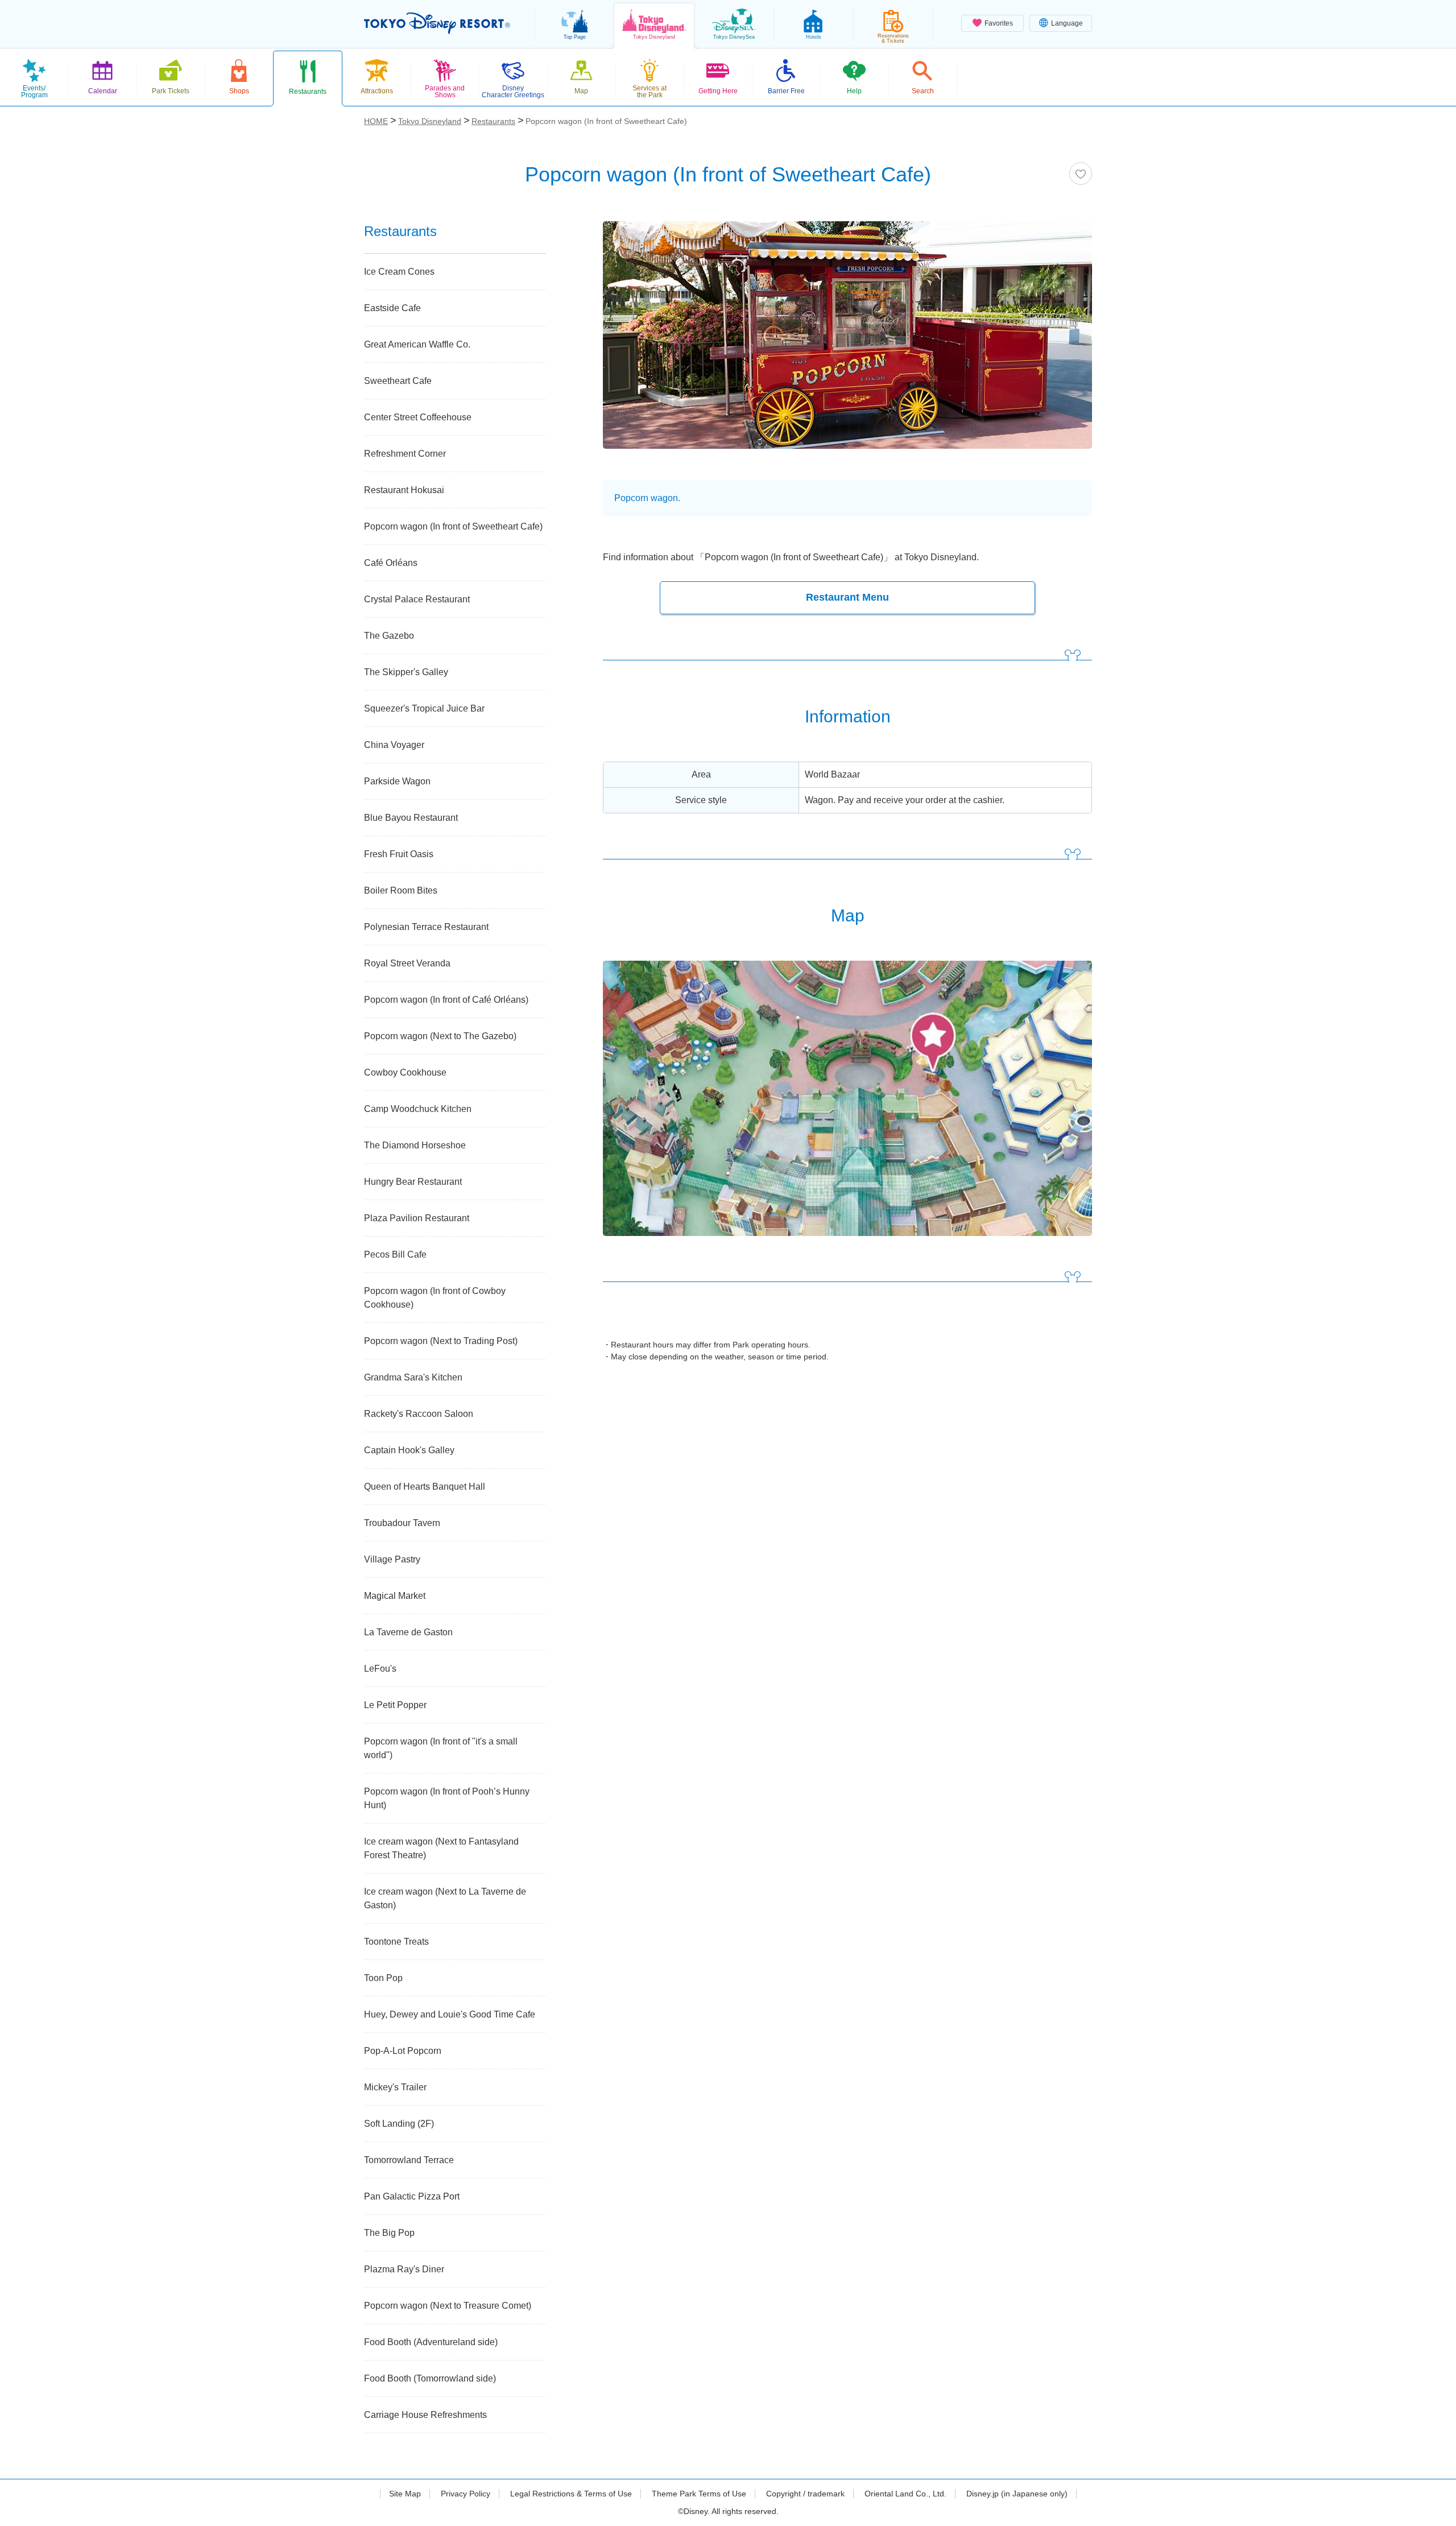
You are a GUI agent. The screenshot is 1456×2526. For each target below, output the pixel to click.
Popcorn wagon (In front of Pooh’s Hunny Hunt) (447, 1798)
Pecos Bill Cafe (395, 1254)
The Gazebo (389, 636)
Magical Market (395, 1596)
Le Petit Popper (395, 1705)
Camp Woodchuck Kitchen (418, 1109)
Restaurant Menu (847, 597)
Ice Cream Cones (399, 272)
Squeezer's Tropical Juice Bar (424, 708)
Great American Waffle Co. (417, 344)
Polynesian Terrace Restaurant (426, 927)
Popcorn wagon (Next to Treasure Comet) (448, 2306)
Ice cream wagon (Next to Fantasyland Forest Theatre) (441, 1848)
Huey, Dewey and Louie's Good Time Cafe (450, 2014)
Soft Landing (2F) (399, 2124)
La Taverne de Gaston (408, 1632)
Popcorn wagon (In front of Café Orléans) (446, 1000)
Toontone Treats (396, 1942)
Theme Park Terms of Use (699, 2494)
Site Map (405, 2494)
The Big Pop (389, 2233)
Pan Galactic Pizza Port (412, 2196)
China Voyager (394, 745)
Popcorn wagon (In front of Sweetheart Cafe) (453, 526)
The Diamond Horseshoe (415, 1145)
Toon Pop (383, 1978)
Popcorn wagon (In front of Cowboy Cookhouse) (435, 1298)
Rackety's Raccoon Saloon (419, 1414)
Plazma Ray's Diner (404, 2269)
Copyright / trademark (805, 2494)
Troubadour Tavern (402, 1523)
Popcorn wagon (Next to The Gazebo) (440, 1036)
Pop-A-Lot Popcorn (403, 2051)
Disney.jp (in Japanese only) (1017, 2494)
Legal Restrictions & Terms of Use (571, 2494)
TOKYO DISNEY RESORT (437, 23)
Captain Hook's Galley (409, 1450)
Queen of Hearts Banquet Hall (425, 1487)
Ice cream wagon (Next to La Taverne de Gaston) (445, 1898)
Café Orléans (391, 563)
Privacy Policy (466, 2494)
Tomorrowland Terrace (409, 2160)
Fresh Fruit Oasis (399, 854)
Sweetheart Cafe (398, 381)
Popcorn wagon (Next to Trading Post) (441, 1341)
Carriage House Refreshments (425, 2415)
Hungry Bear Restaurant (413, 1182)
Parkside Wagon (397, 781)
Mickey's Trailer (395, 2087)
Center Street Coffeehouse (418, 417)
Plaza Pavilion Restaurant (417, 1218)
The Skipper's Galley (406, 672)
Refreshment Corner (405, 454)
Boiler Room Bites (401, 890)
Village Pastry (392, 1559)
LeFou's (380, 1669)
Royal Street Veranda (407, 963)
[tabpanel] (847, 342)
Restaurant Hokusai (404, 490)
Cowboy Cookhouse (405, 1072)
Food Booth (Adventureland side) (431, 2342)
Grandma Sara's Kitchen (413, 1377)
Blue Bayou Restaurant (411, 818)
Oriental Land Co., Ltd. (905, 2494)
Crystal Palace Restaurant (417, 599)
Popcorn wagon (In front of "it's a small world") (441, 1748)
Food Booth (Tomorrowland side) (430, 2378)
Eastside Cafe (392, 308)
